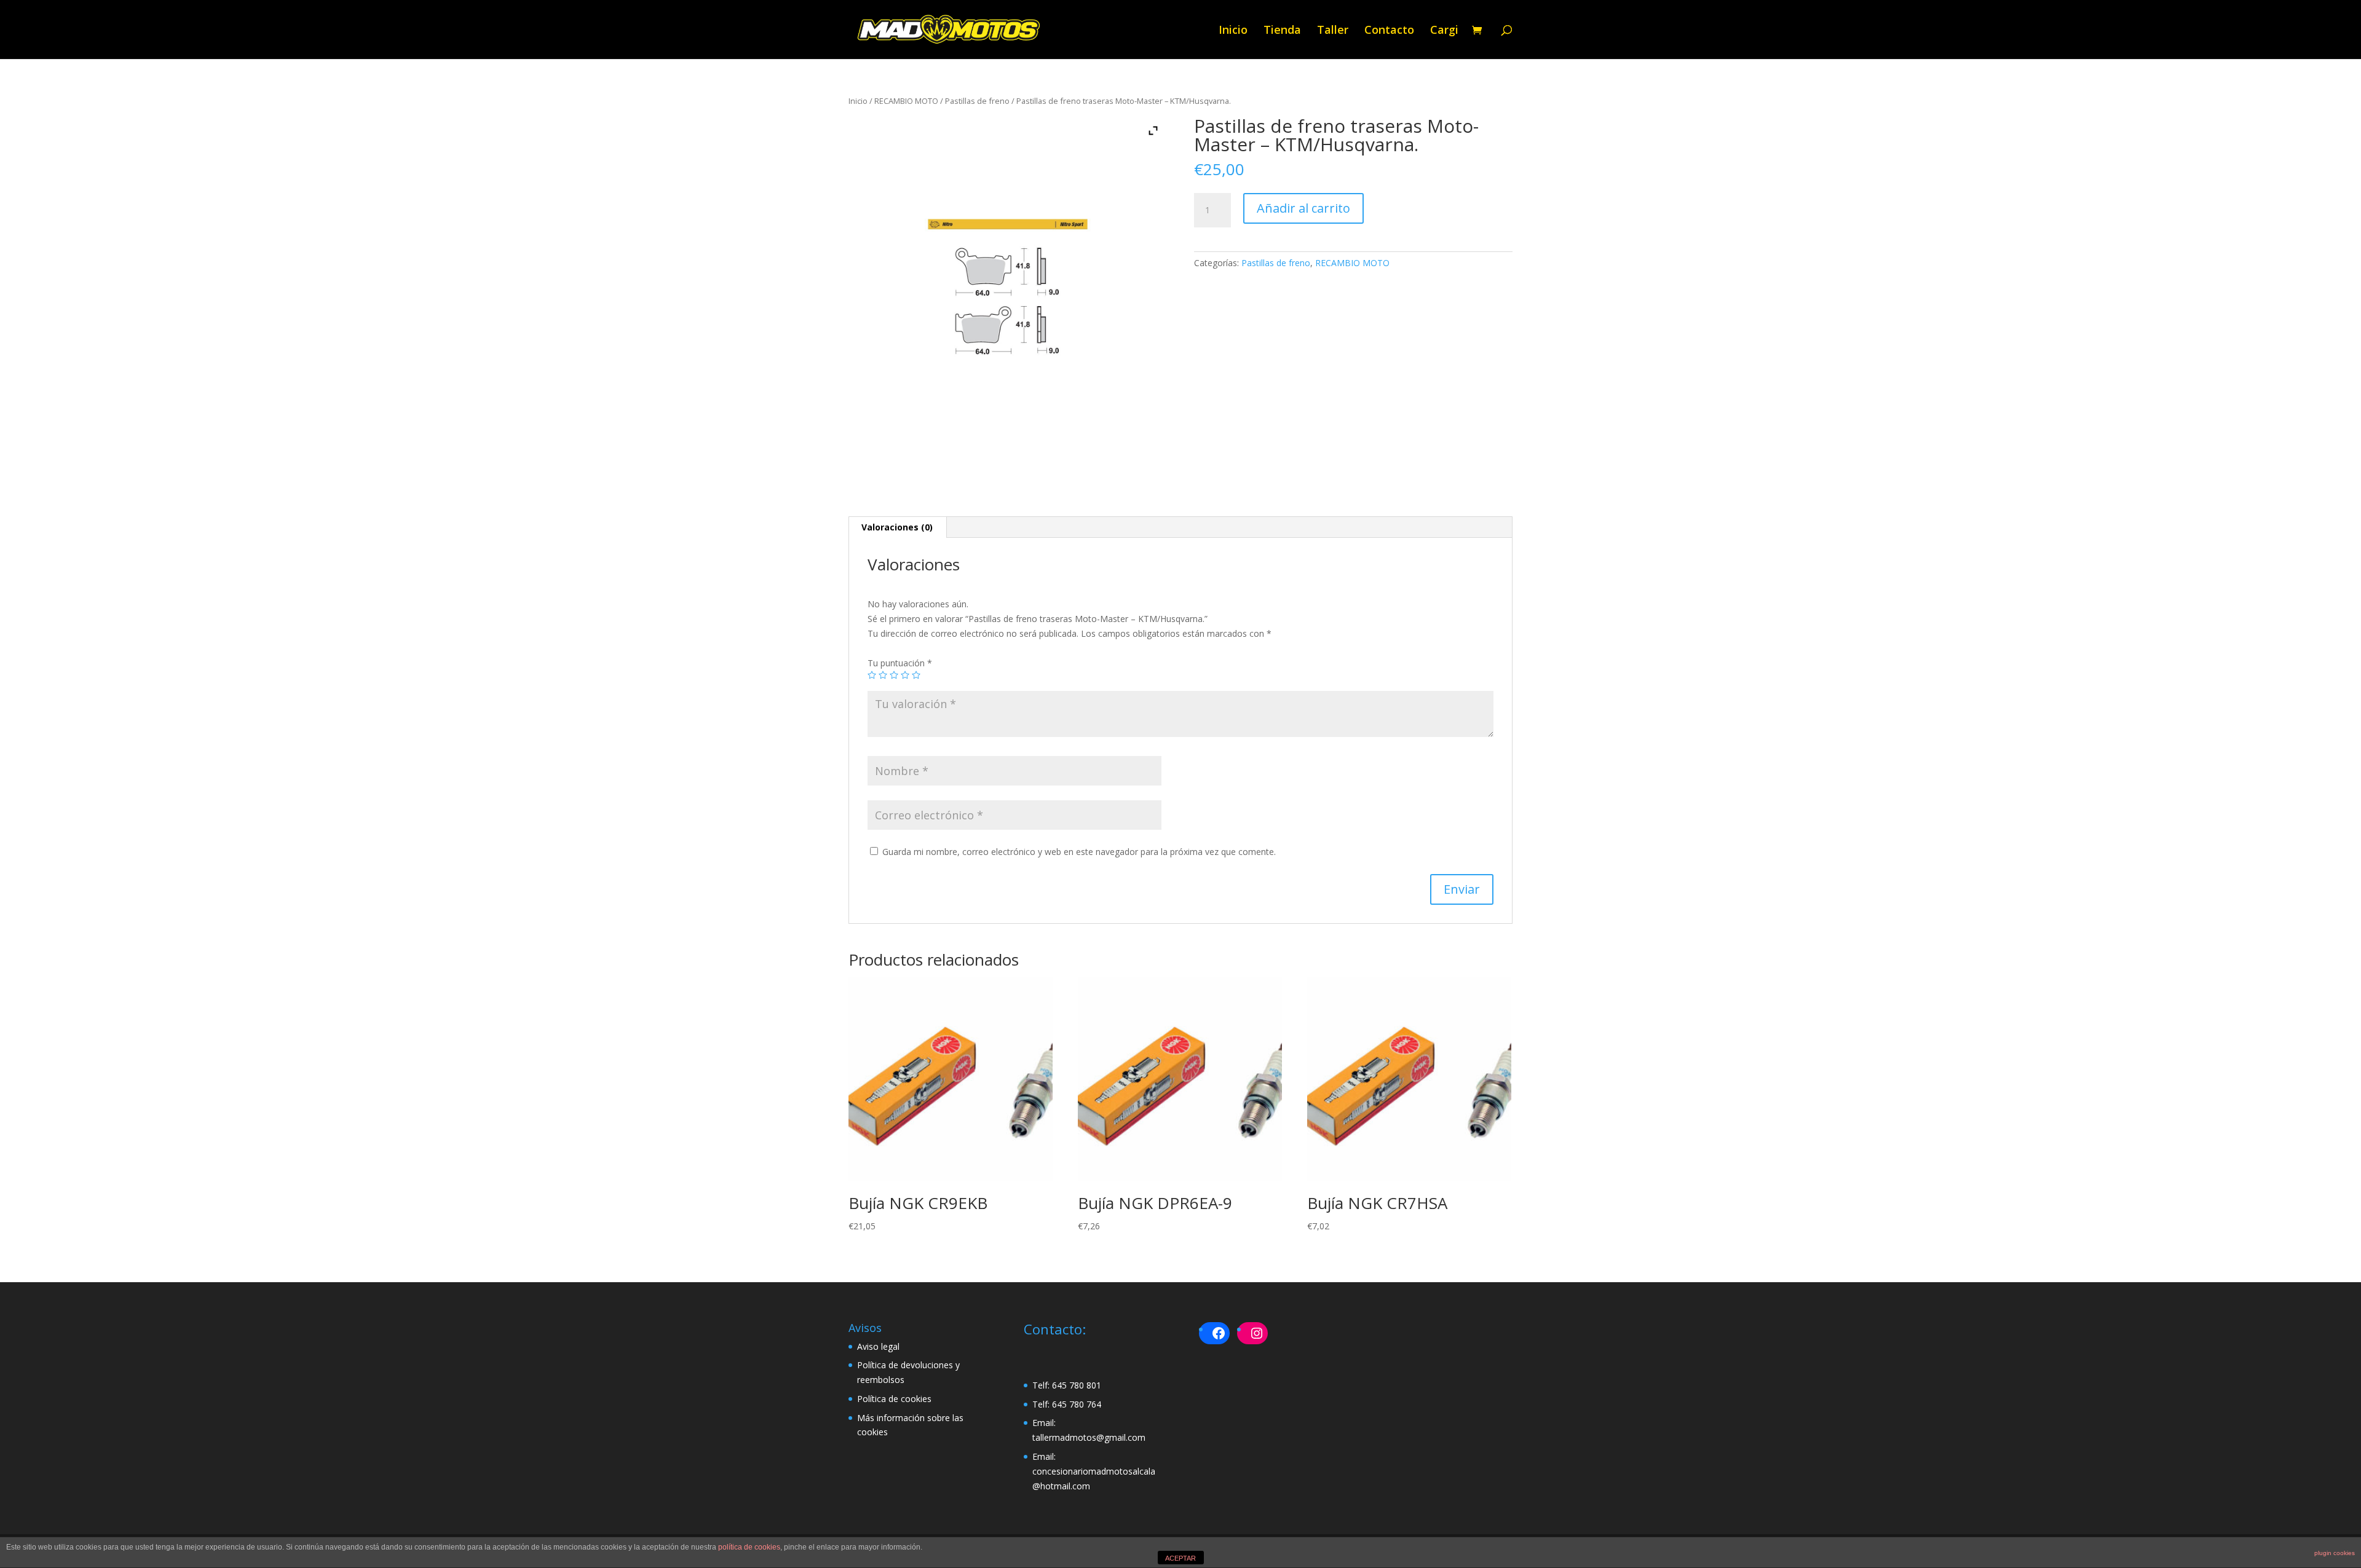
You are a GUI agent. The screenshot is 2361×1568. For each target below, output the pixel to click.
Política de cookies (894, 1399)
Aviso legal (878, 1346)
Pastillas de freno (977, 101)
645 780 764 (1077, 1404)
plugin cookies (2335, 1553)
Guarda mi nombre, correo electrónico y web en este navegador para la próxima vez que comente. (1079, 852)
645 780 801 (1077, 1385)
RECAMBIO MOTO (906, 101)
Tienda (1282, 31)
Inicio (1233, 31)
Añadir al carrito (1303, 208)
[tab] (897, 527)
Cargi (1444, 31)
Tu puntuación (900, 663)
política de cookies (749, 1547)
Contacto (1389, 31)
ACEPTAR (1180, 1558)
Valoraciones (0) (897, 527)
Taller (1333, 31)
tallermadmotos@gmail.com (1089, 1437)
